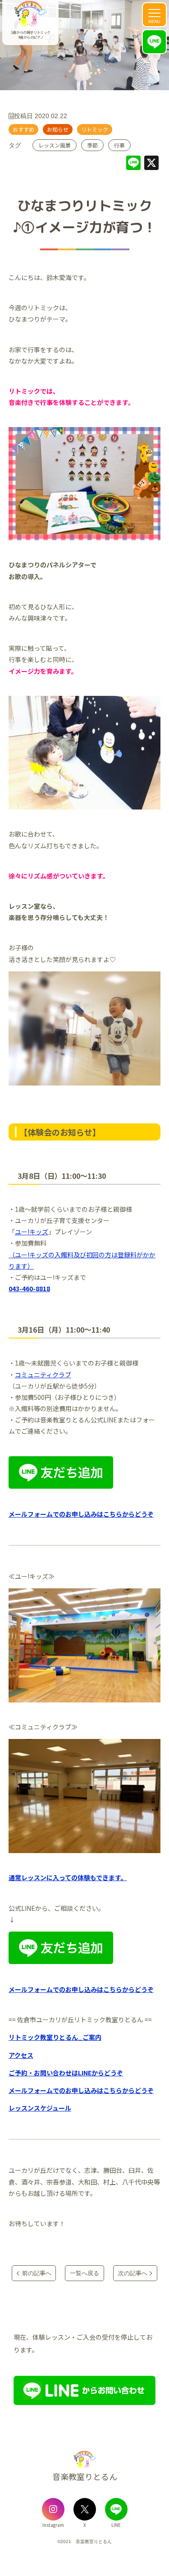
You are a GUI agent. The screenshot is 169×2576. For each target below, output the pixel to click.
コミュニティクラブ (43, 1375)
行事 (119, 145)
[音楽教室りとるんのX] (85, 2509)
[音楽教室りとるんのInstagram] (53, 2509)
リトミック (95, 129)
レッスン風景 (55, 145)
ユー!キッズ (32, 1232)
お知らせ (58, 129)
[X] (151, 164)
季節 (92, 145)
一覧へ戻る (84, 2273)
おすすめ (23, 129)
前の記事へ (37, 2273)
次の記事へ (133, 2273)
